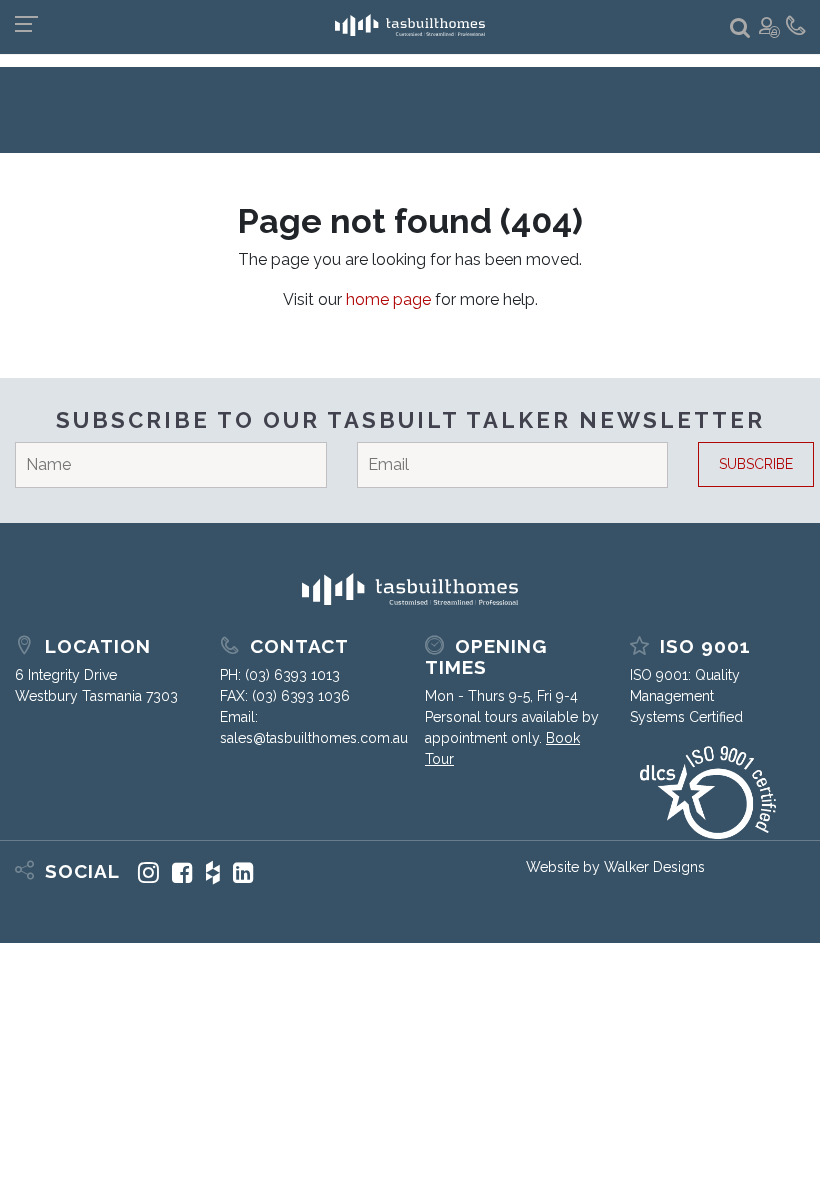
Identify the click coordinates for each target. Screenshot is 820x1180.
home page (388, 299)
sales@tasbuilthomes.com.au (314, 738)
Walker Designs (654, 867)
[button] (740, 29)
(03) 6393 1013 (292, 675)
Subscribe (756, 464)
